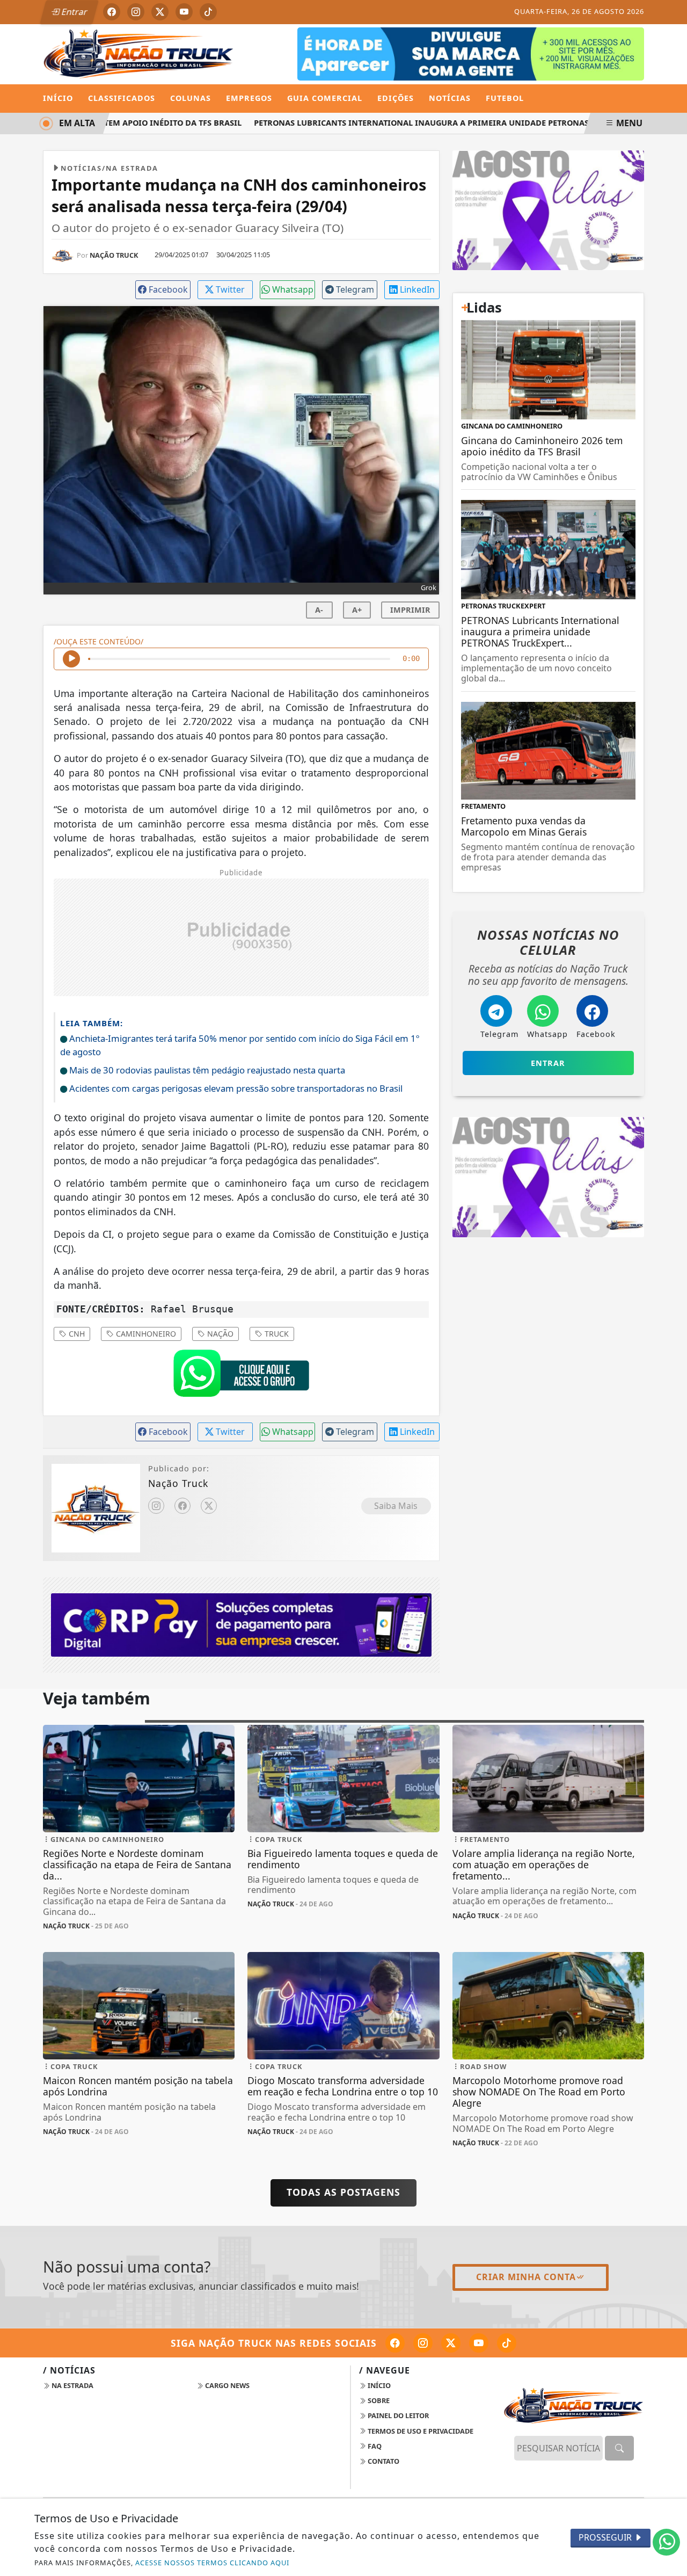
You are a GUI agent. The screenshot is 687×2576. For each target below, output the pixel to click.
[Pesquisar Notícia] (619, 2448)
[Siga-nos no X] (451, 2343)
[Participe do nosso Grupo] (241, 1376)
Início (58, 98)
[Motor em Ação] (471, 53)
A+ (357, 610)
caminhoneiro (145, 1334)
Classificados (122, 98)
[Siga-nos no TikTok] (507, 2343)
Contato (383, 2461)
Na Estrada (72, 2385)
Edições (396, 98)
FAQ (374, 2446)
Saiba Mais (396, 1506)
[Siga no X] (160, 12)
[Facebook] (182, 1506)
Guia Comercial (325, 98)
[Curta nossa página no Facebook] (395, 2343)
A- (319, 610)
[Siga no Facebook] (112, 12)
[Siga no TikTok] (208, 12)
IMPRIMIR (410, 610)
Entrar (74, 12)
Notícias (450, 98)
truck (276, 1334)
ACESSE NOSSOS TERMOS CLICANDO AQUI (212, 2563)
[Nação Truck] (139, 53)
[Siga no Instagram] (136, 12)
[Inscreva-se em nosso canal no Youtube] (479, 2343)
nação (219, 1334)
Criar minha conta (526, 2277)
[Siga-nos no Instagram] (423, 2343)
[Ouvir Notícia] (71, 659)
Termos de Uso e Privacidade (420, 2431)
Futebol (505, 98)
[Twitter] (209, 1506)
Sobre (378, 2400)
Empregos (249, 98)
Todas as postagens (343, 2192)
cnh (76, 1334)
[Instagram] (156, 1506)
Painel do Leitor (397, 2415)
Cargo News (226, 2385)
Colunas (191, 98)
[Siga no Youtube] (184, 12)
